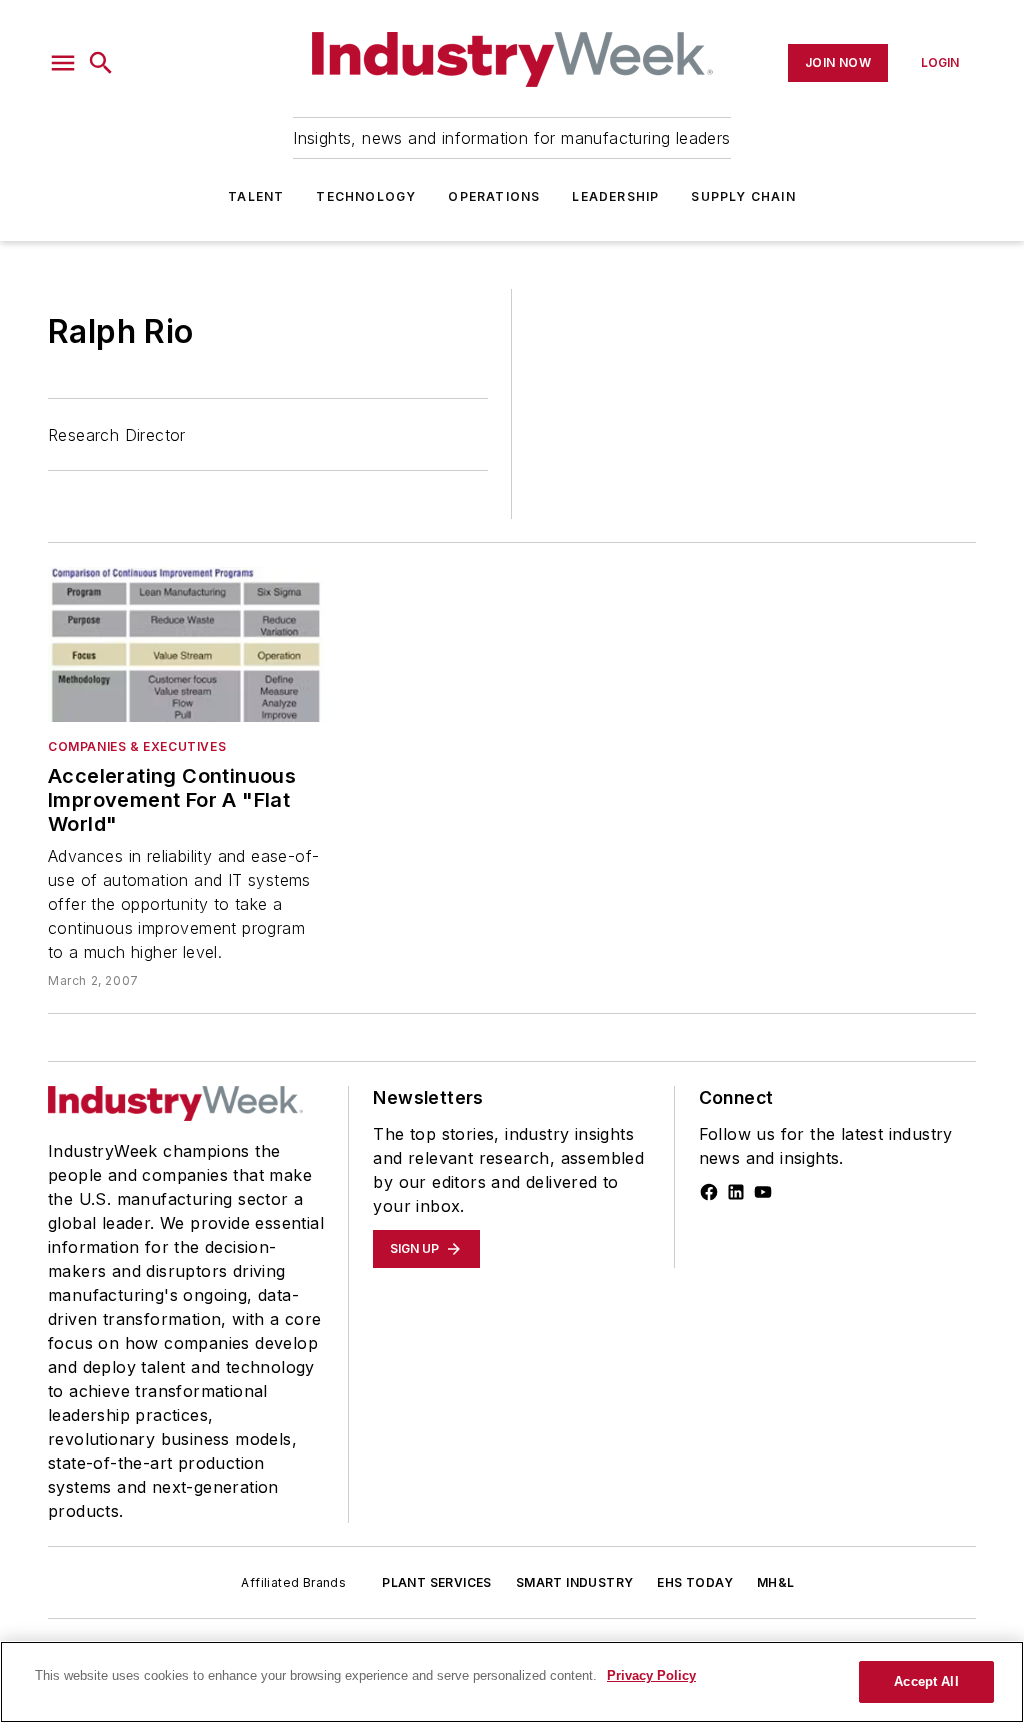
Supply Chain (743, 196)
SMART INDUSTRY (575, 1582)
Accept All (926, 1681)
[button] (63, 63)
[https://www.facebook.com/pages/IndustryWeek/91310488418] (709, 1192)
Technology (366, 196)
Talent (256, 196)
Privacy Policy (651, 1675)
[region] (512, 1682)
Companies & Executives (137, 746)
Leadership (615, 196)
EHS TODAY (695, 1582)
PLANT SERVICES (437, 1582)
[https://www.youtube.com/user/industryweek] (763, 1192)
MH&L (776, 1582)
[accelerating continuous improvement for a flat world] (186, 644)
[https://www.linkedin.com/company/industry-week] (736, 1192)
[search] (101, 63)
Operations (494, 196)
